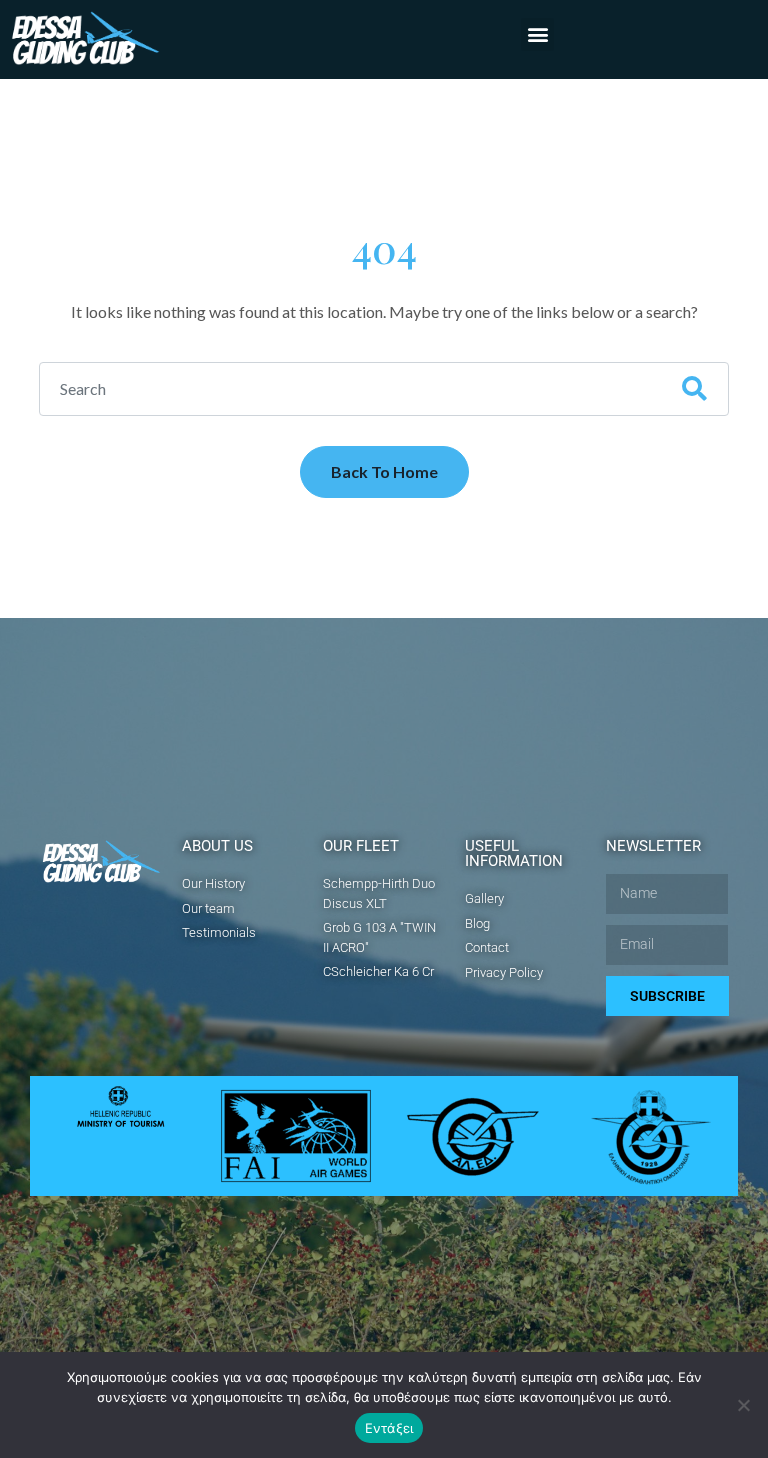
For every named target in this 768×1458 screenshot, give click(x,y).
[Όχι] (743, 1405)
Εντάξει (389, 1428)
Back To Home (384, 471)
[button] (537, 34)
